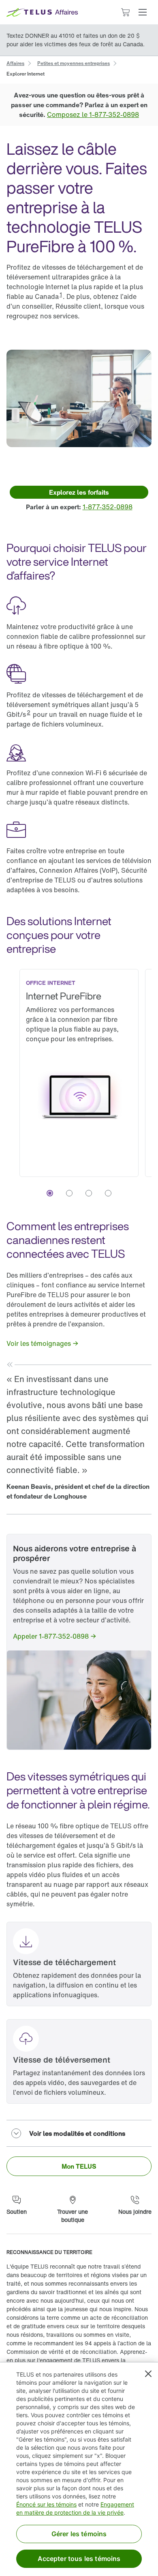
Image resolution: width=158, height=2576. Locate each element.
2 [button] (29, 712)
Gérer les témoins (79, 2534)
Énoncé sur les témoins (46, 2504)
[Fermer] (148, 2374)
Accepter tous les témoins (79, 2559)
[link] (15, 63)
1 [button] (61, 294)
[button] (143, 12)
